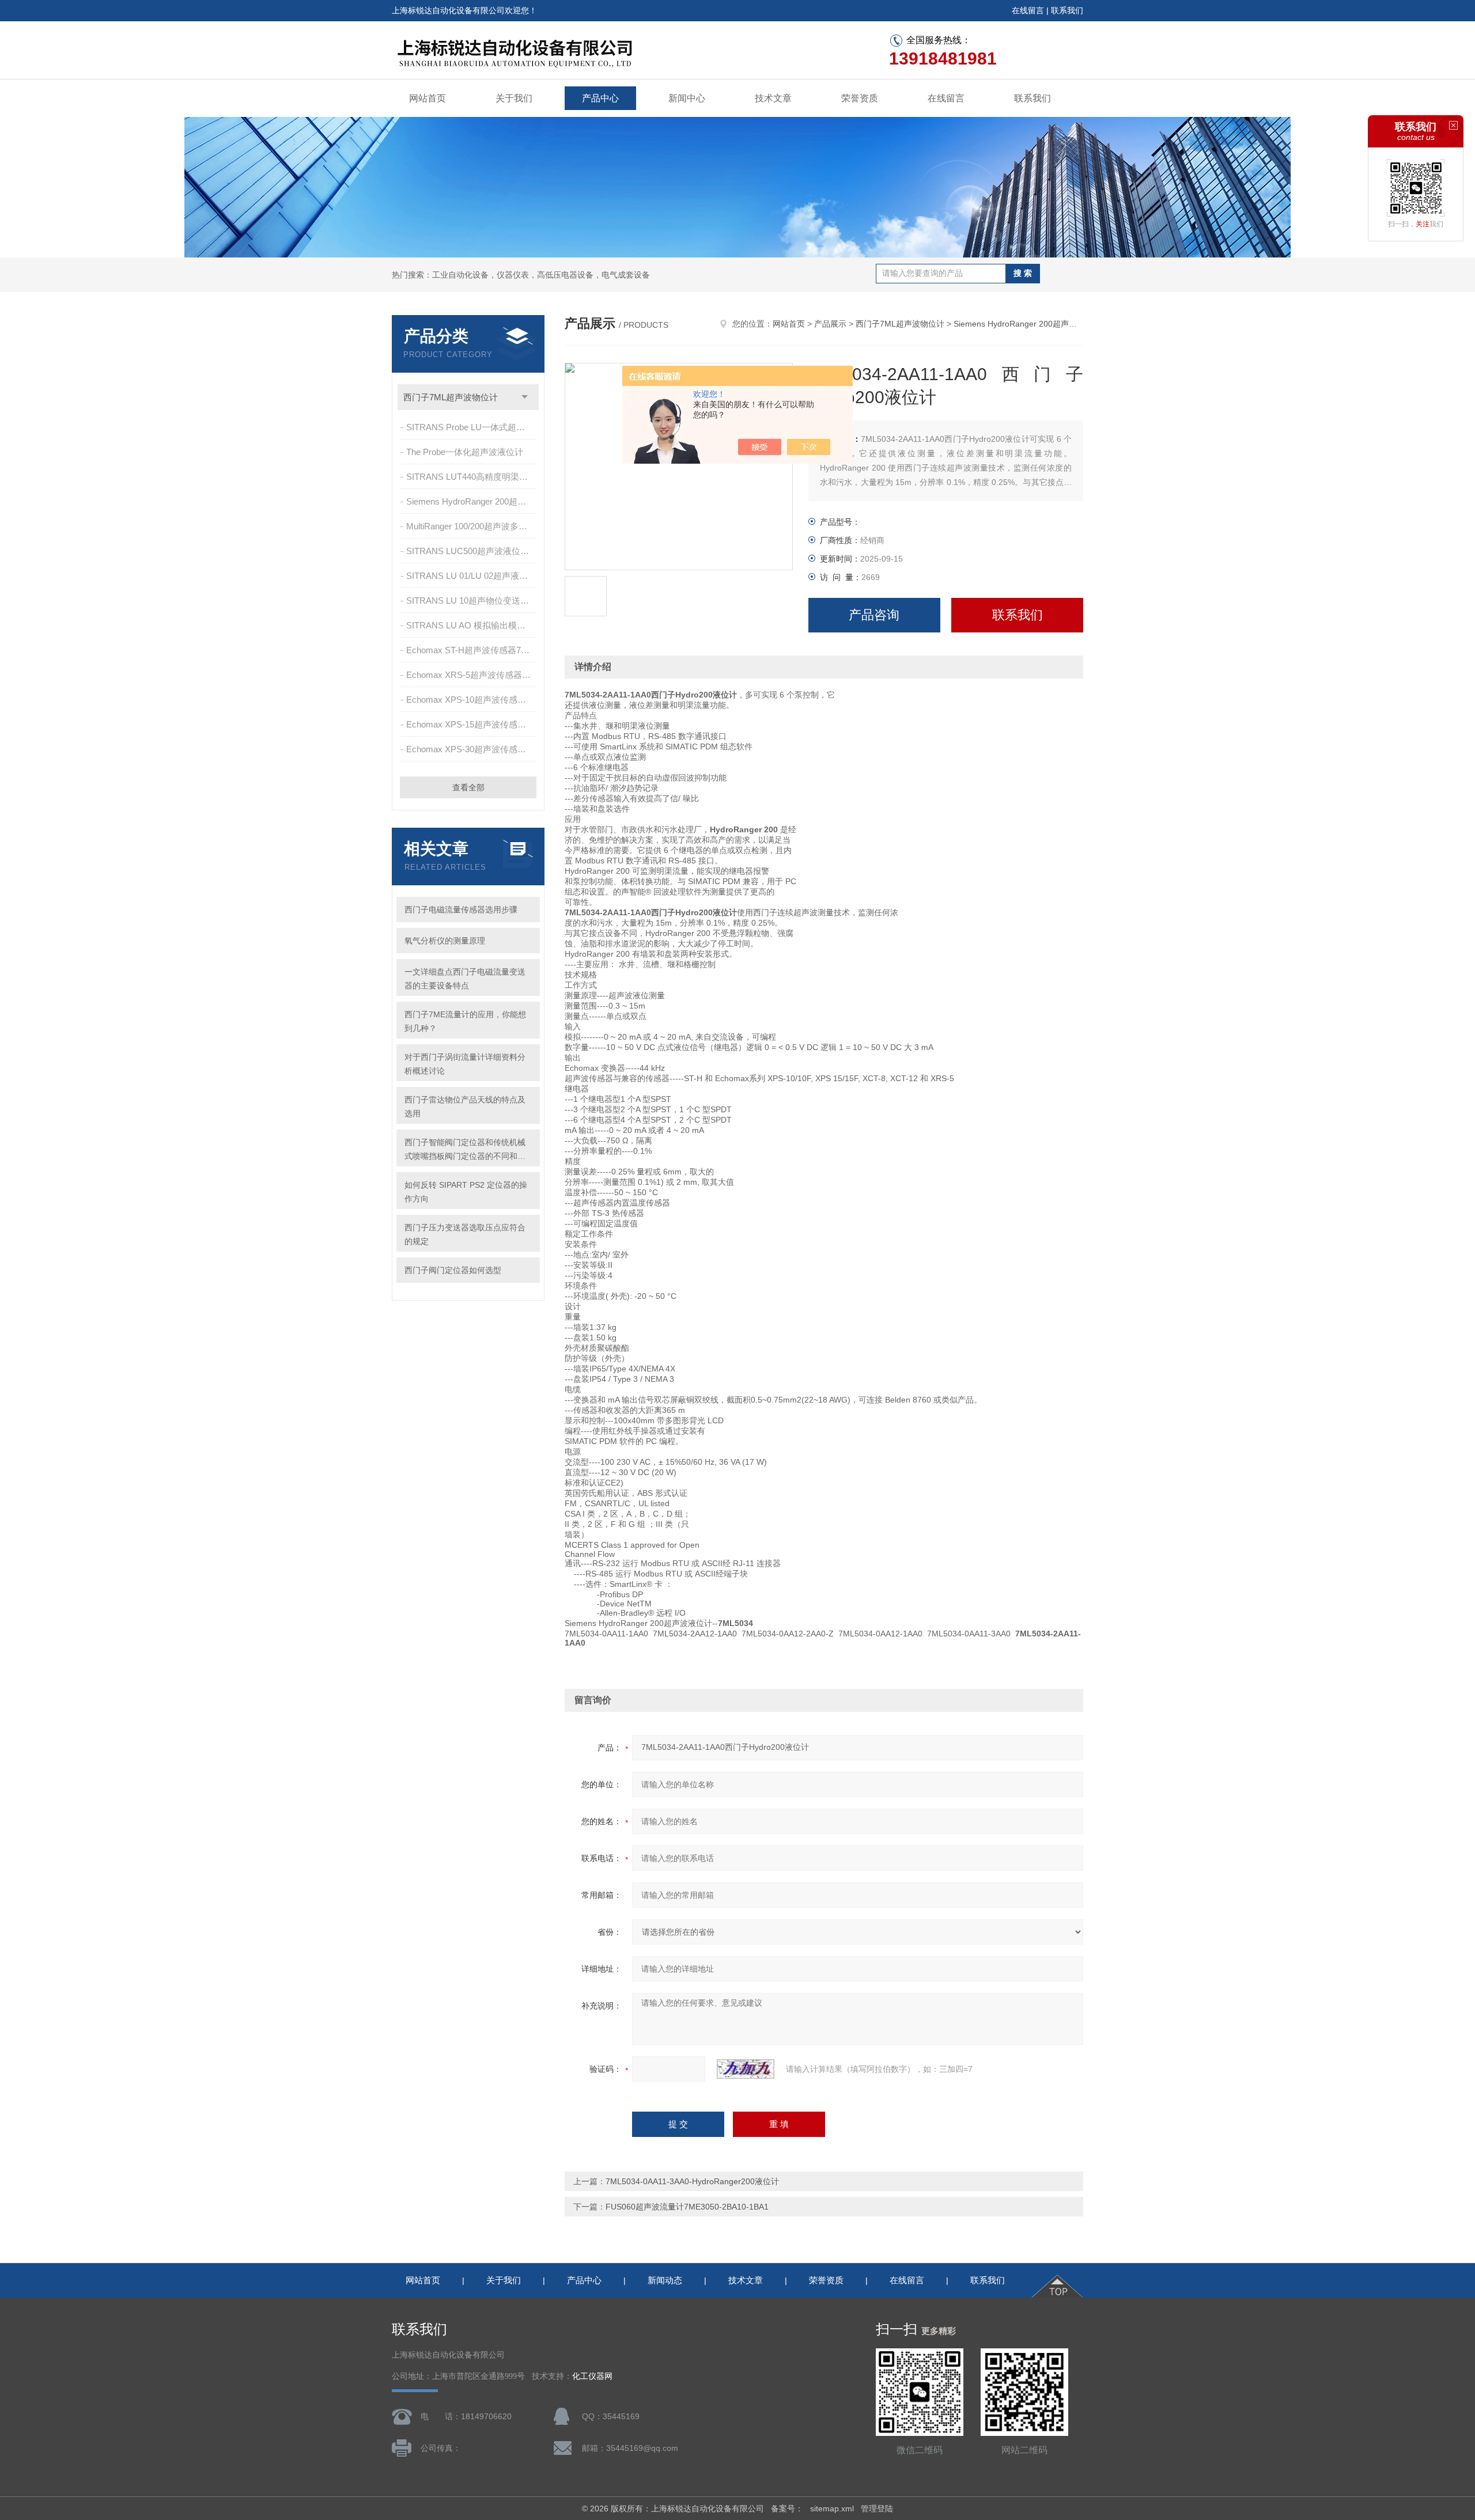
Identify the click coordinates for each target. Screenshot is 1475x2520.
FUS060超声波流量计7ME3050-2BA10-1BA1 (687, 2207)
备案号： (787, 2508)
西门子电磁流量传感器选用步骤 (461, 910)
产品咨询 (874, 615)
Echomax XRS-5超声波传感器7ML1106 (472, 675)
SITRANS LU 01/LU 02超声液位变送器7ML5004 (472, 576)
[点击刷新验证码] (746, 2069)
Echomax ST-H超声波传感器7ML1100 (472, 650)
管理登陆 (877, 2508)
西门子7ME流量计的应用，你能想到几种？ (465, 1021)
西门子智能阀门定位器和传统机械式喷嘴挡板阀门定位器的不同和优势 (465, 1150)
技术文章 (773, 98)
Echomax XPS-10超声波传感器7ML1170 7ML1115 (472, 700)
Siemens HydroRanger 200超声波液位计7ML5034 (472, 501)
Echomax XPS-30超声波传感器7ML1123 (472, 749)
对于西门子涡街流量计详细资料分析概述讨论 (465, 1064)
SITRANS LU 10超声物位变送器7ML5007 (472, 600)
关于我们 (514, 98)
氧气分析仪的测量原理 (445, 941)
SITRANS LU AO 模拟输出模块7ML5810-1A (472, 625)
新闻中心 (687, 98)
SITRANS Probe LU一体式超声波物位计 (472, 427)
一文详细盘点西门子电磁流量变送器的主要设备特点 (465, 979)
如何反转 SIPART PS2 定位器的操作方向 (466, 1192)
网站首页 (428, 98)
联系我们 (1067, 10)
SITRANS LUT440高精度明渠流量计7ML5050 (472, 477)
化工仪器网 (592, 2376)
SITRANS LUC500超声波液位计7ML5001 (472, 551)
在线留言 (1028, 10)
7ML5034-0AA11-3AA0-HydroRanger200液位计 (692, 2181)
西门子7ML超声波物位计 (451, 397)
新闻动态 (665, 2280)
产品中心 (600, 98)
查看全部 (468, 787)
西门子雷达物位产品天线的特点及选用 (465, 1106)
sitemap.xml (832, 2508)
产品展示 (830, 324)
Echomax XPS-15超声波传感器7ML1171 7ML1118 (472, 724)
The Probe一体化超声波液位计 (465, 452)
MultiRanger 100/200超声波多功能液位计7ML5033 (472, 526)
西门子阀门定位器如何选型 (453, 1270)
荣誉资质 (860, 98)
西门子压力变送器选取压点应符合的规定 (465, 1234)
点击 (525, 397)
